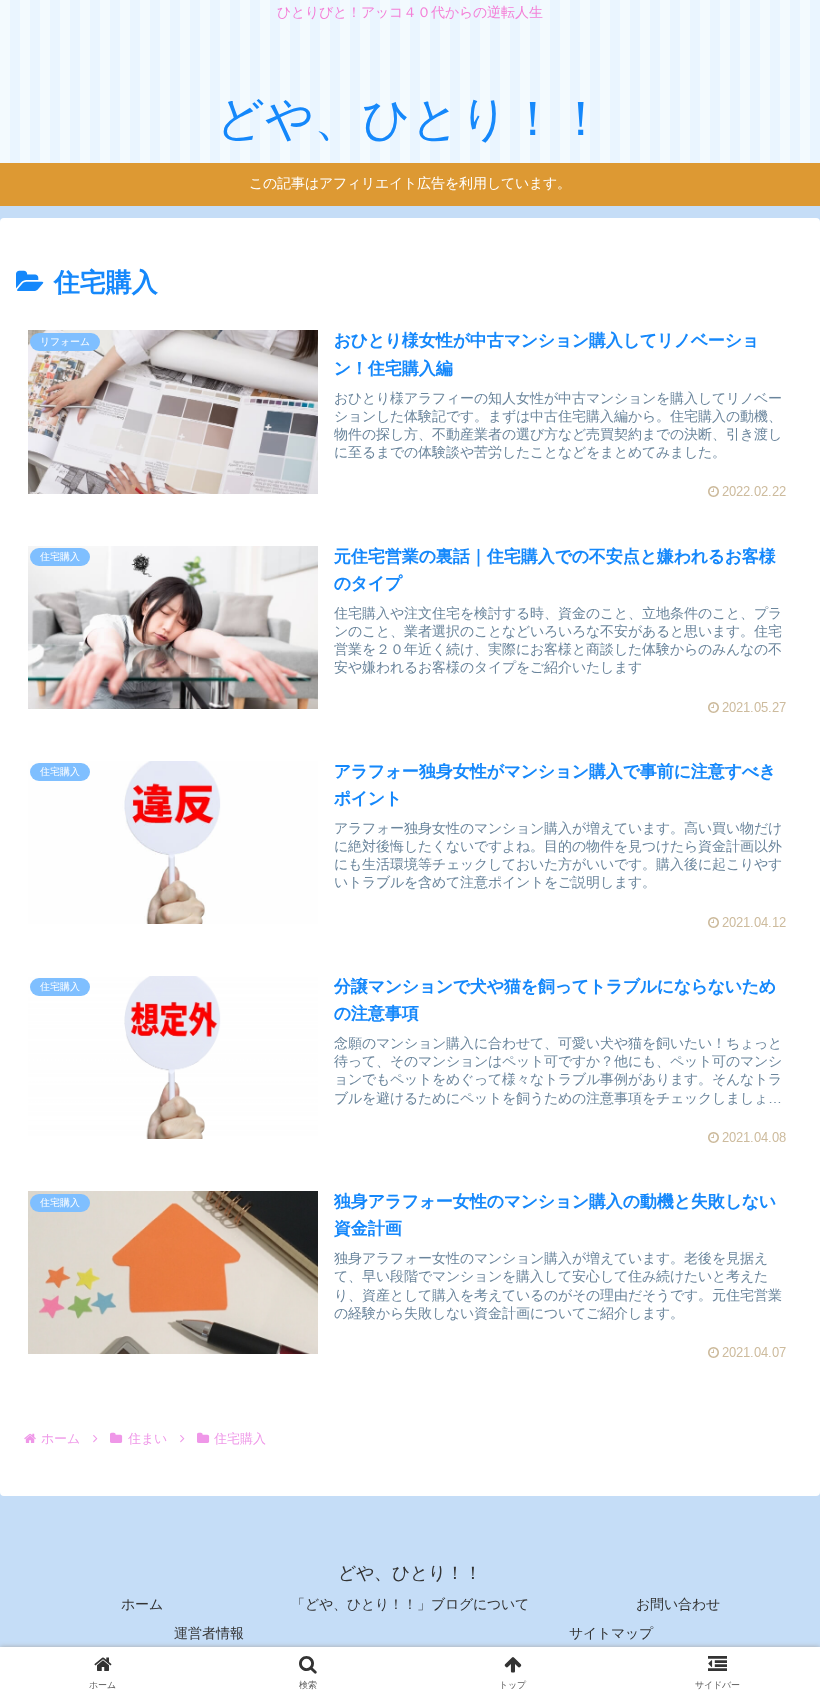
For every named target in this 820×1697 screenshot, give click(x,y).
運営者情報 (209, 1633)
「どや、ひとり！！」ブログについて (410, 1604)
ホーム (142, 1604)
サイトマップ (611, 1633)
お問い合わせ (678, 1604)
